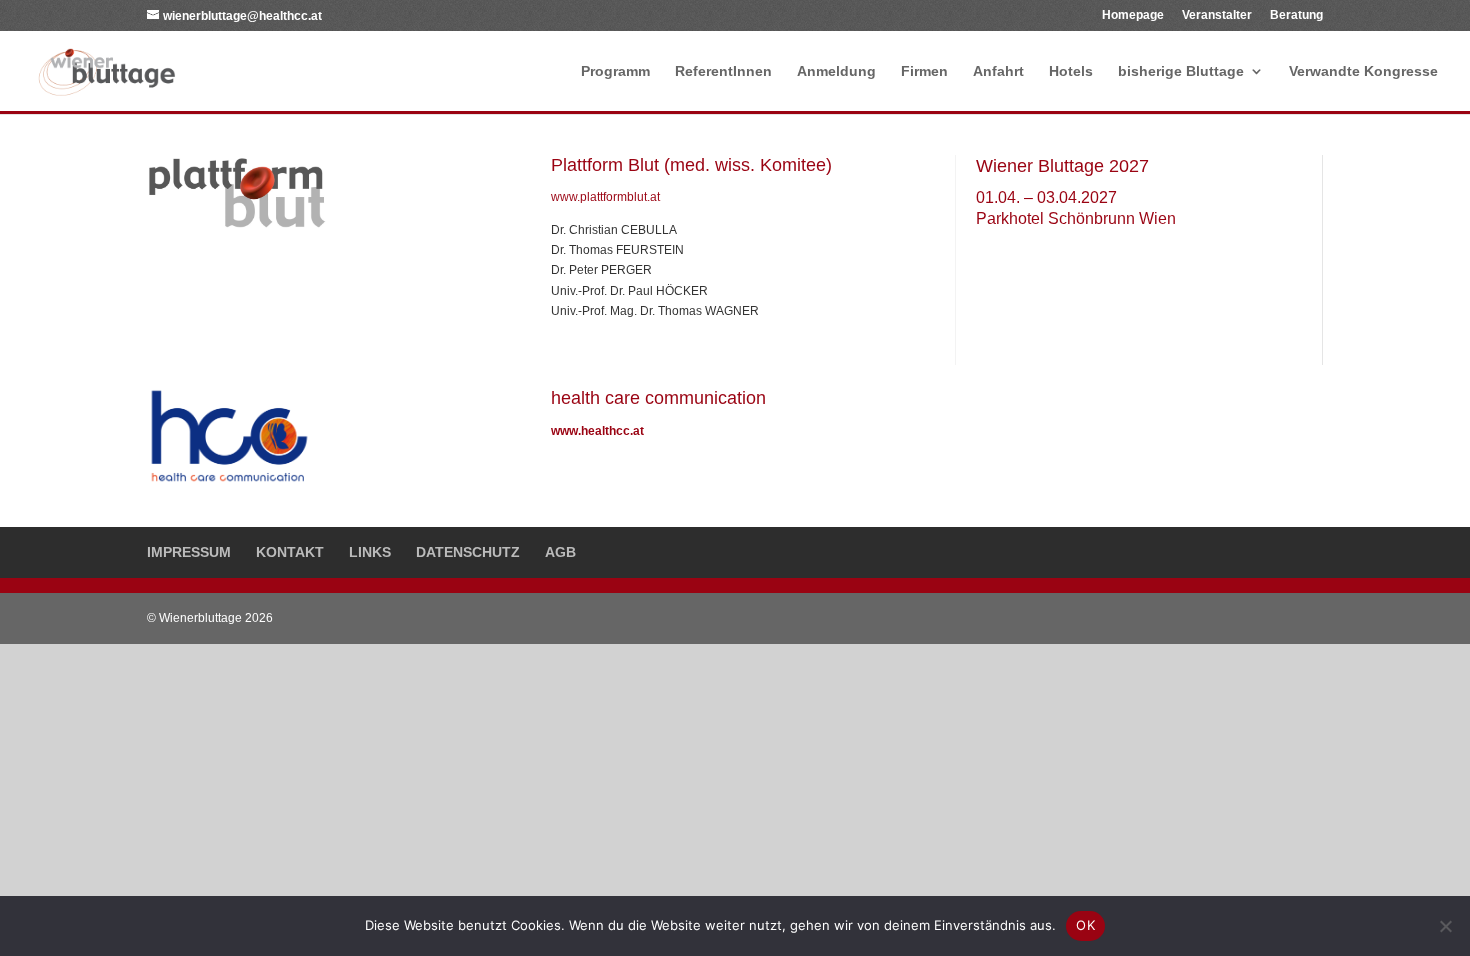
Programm (615, 71)
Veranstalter (1217, 15)
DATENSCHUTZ (468, 552)
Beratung (1296, 15)
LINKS (370, 552)
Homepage (1133, 15)
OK (1085, 925)
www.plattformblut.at (605, 197)
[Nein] (1445, 926)
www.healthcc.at (597, 431)
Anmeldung (836, 71)
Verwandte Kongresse (1363, 71)
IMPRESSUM (189, 552)
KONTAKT (290, 552)
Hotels (1071, 71)
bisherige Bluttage (1181, 71)
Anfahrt (998, 71)
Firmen (924, 71)
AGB (560, 552)
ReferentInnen (723, 71)
